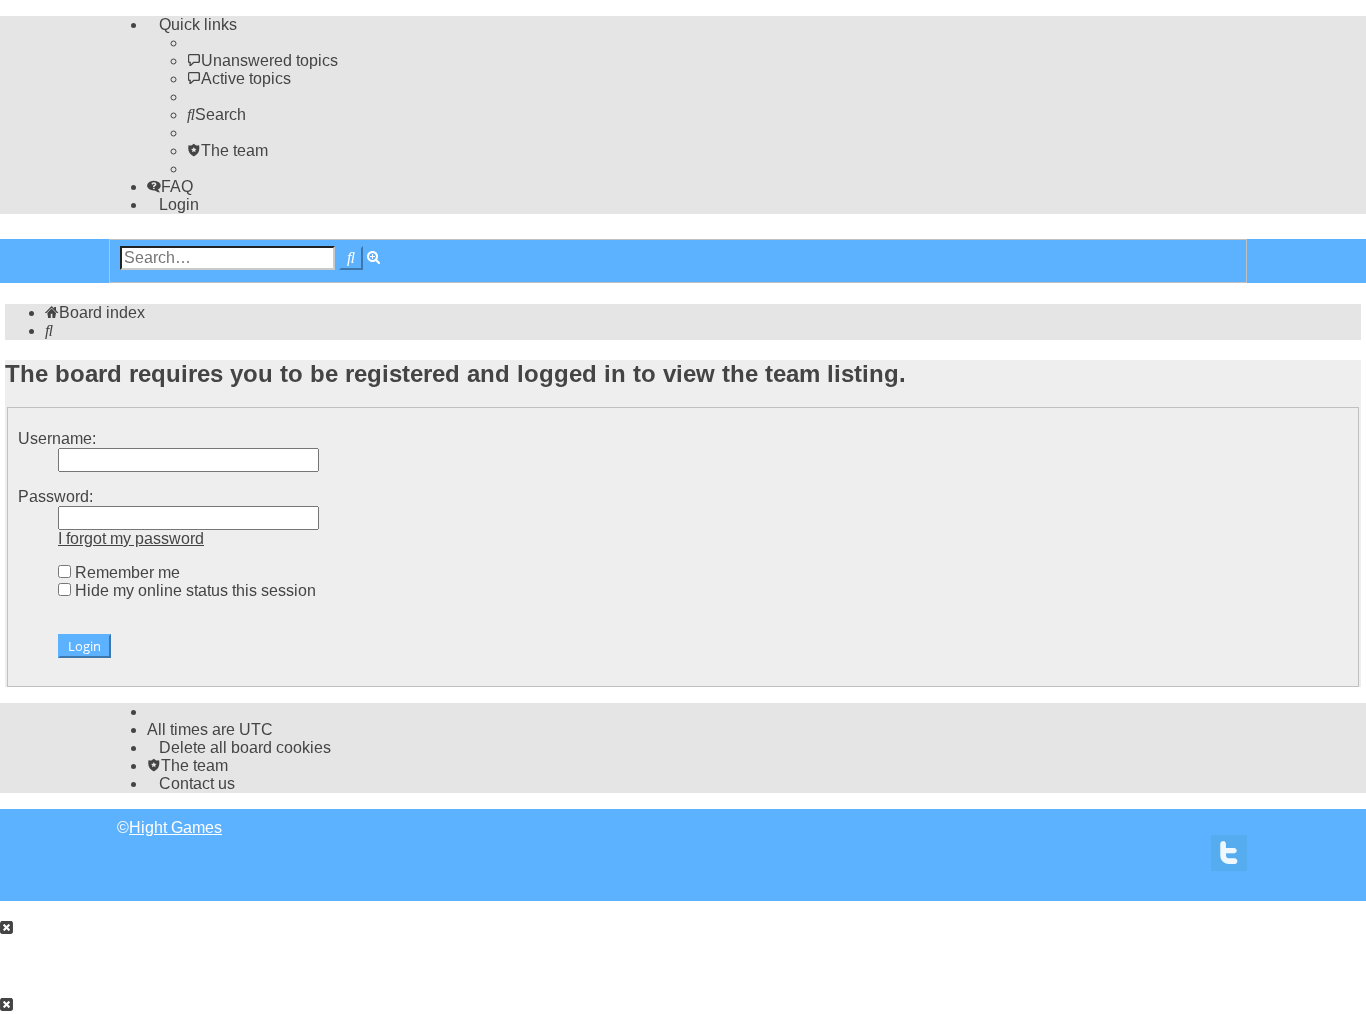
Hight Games (175, 827)
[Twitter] (1229, 858)
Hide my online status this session (193, 590)
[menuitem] (262, 60)
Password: (55, 496)
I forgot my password (131, 538)
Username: (57, 438)
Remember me (125, 572)
